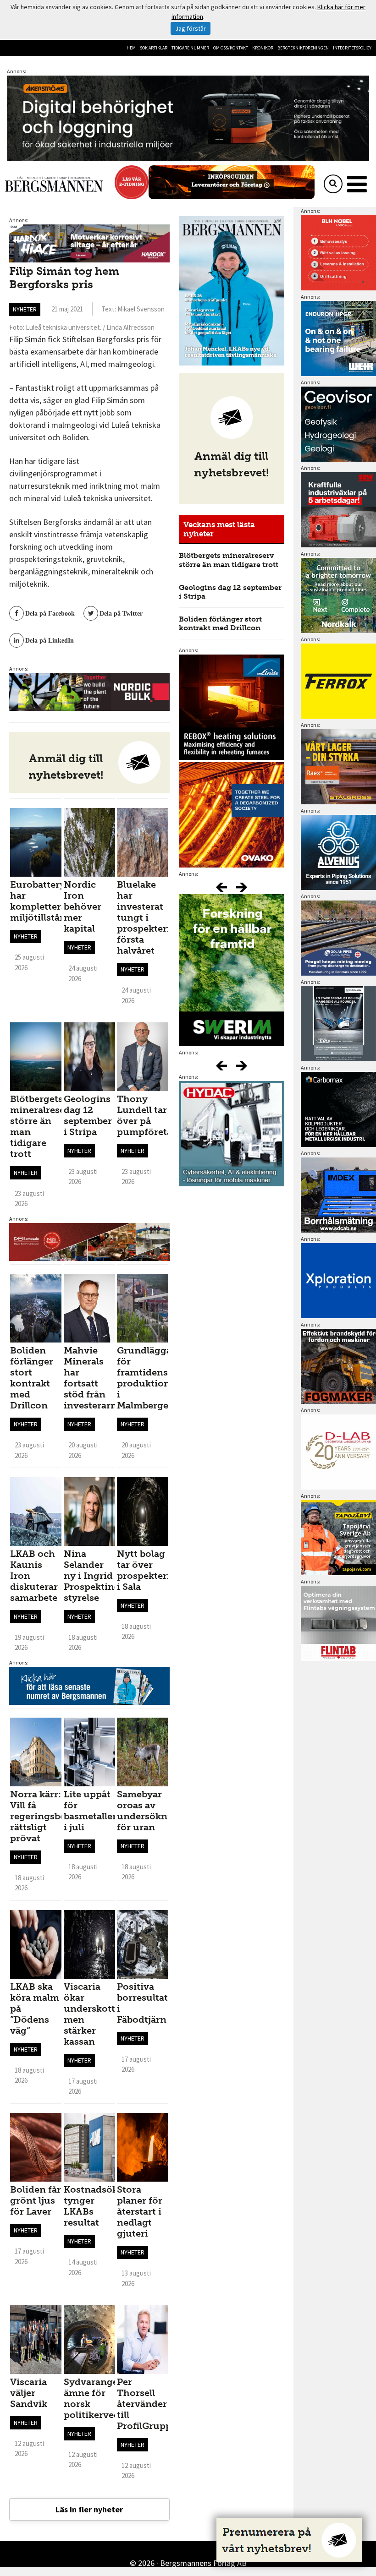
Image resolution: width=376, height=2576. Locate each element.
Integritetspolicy (352, 48)
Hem (131, 48)
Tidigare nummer (190, 48)
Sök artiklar (154, 48)
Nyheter (25, 309)
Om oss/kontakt (231, 48)
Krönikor (263, 48)
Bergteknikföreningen (303, 48)
